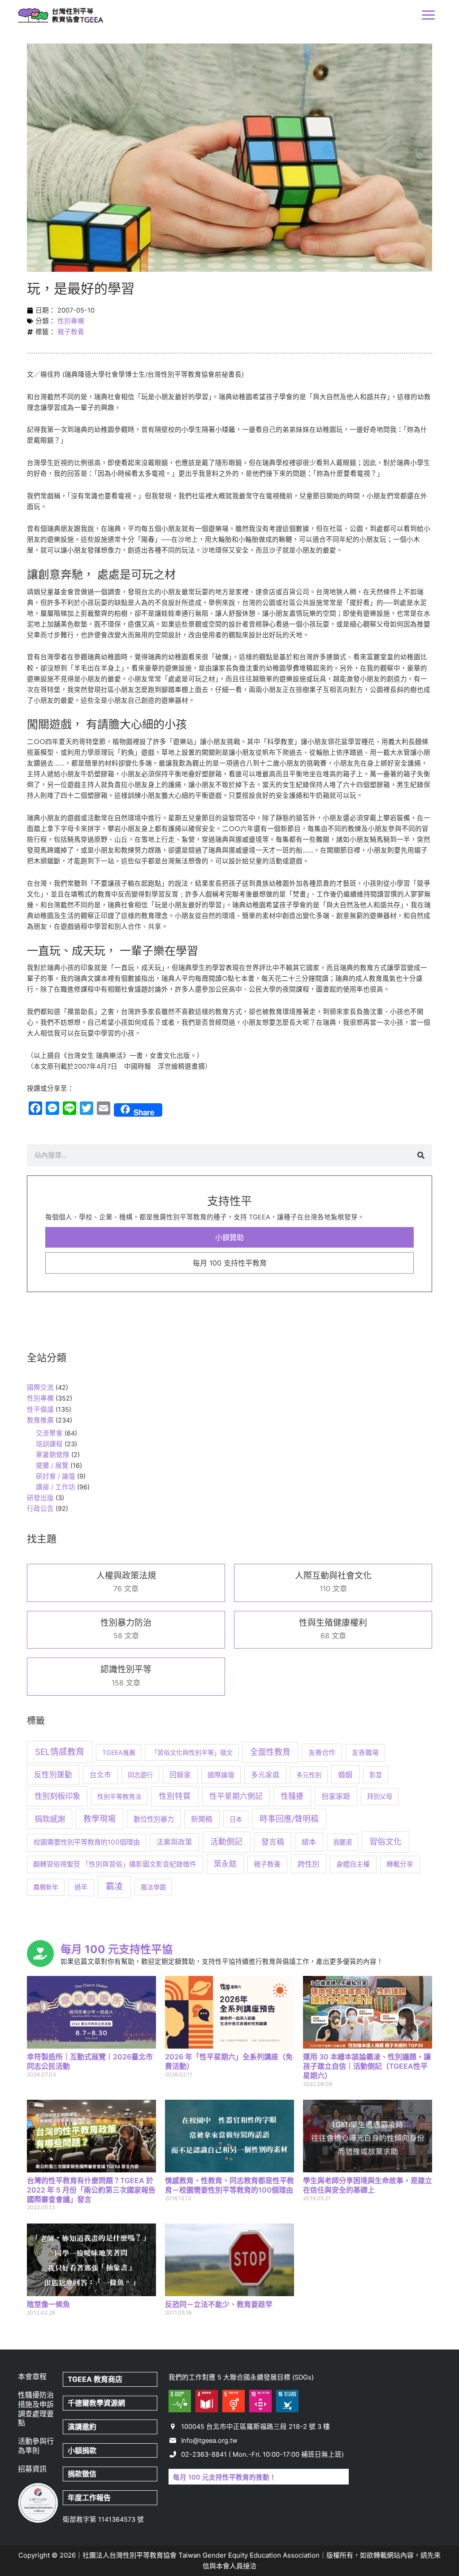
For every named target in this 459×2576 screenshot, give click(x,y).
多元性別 (309, 1775)
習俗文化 (385, 1841)
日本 (236, 1819)
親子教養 (71, 332)
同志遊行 (140, 1775)
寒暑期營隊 (53, 1455)
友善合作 (322, 1752)
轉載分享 (400, 1864)
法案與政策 (174, 1842)
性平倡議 (40, 1410)
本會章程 (32, 2376)
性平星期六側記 (236, 1796)
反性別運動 (53, 1775)
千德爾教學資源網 (96, 2403)
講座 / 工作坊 (56, 1487)
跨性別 (308, 1864)
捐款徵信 (82, 2474)
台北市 (100, 1775)
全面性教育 (270, 1752)
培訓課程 (49, 1444)
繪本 (309, 1842)
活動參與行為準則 (36, 2446)
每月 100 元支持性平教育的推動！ (225, 2477)
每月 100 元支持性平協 (117, 1949)
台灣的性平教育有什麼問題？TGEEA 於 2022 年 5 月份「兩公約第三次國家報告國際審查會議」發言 (91, 2190)
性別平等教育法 (119, 1796)
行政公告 (40, 1509)
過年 (81, 1887)
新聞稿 (202, 1819)
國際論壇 (221, 1775)
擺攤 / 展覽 (52, 1466)
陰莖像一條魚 (48, 2304)
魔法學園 (153, 1887)
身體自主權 (353, 1864)
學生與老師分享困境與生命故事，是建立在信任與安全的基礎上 (368, 2185)
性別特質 (175, 1796)
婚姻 (345, 1775)
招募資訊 (32, 2469)
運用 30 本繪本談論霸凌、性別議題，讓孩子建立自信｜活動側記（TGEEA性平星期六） (367, 2066)
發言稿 (273, 1842)
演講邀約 (82, 2427)
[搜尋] (421, 1155)
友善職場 (365, 1753)
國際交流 (40, 1388)
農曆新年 (46, 1887)
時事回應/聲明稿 (289, 1819)
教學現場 (100, 1819)
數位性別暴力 (154, 1819)
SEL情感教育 (60, 1752)
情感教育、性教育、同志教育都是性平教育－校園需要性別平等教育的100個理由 (229, 2185)
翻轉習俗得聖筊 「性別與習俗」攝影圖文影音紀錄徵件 (115, 1864)
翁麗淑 (342, 1842)
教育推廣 (40, 1420)
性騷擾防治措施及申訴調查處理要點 (36, 2409)
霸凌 (114, 1886)
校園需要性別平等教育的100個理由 (87, 1842)
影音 (376, 1775)
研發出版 (40, 1498)
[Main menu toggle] (428, 15)
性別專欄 (71, 321)
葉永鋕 (225, 1864)
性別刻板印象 (57, 1796)
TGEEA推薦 (119, 1752)
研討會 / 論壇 (56, 1476)
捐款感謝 (50, 1819)
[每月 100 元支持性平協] (40, 1954)
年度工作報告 (89, 2498)
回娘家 (180, 1775)
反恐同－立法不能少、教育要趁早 (219, 2304)
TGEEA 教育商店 (95, 2379)
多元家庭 (265, 1775)
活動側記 (226, 1842)
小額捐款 (82, 2450)
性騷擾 (292, 1796)
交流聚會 (49, 1433)
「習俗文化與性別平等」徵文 (192, 1752)
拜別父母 (380, 1796)
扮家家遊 (336, 1796)
